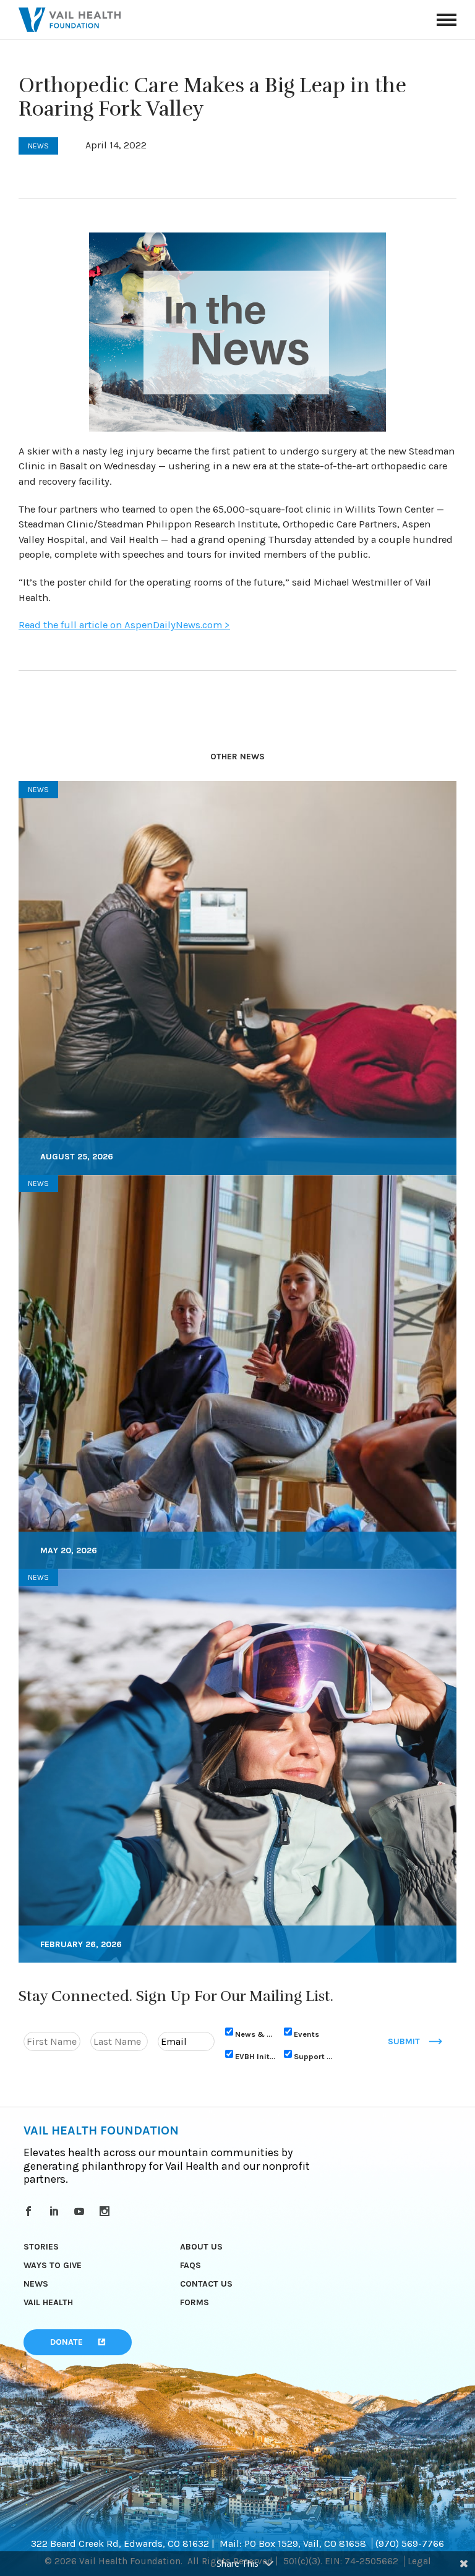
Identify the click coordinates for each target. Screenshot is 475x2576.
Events (306, 2034)
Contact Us (206, 2284)
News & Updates (255, 2034)
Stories (41, 2247)
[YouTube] (81, 2211)
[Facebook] (31, 2211)
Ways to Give (53, 2265)
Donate (66, 2342)
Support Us (314, 2056)
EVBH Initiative (255, 2056)
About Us (201, 2247)
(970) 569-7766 (410, 2544)
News (36, 2284)
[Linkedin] (56, 2211)
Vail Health (48, 2302)
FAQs (190, 2265)
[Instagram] (107, 2211)
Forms (195, 2302)
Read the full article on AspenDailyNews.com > (124, 625)
